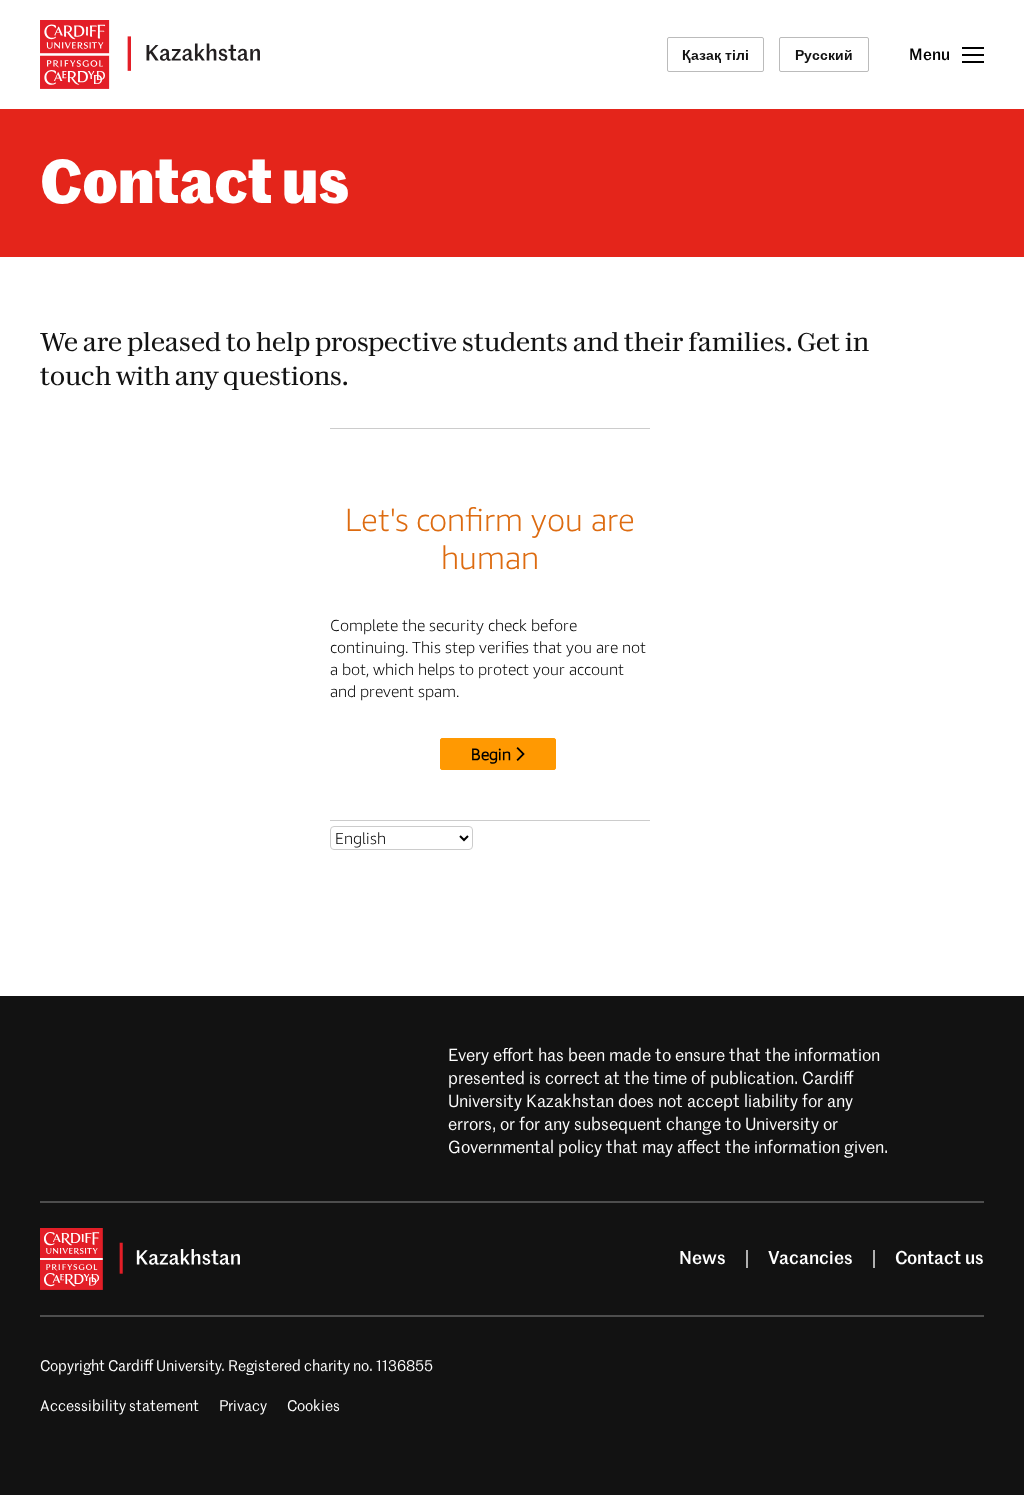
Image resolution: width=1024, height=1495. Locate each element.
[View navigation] (973, 55)
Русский (824, 55)
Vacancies (810, 1259)
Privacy (243, 1406)
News (702, 1259)
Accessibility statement (119, 1406)
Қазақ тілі (715, 55)
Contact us (939, 1259)
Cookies (313, 1406)
